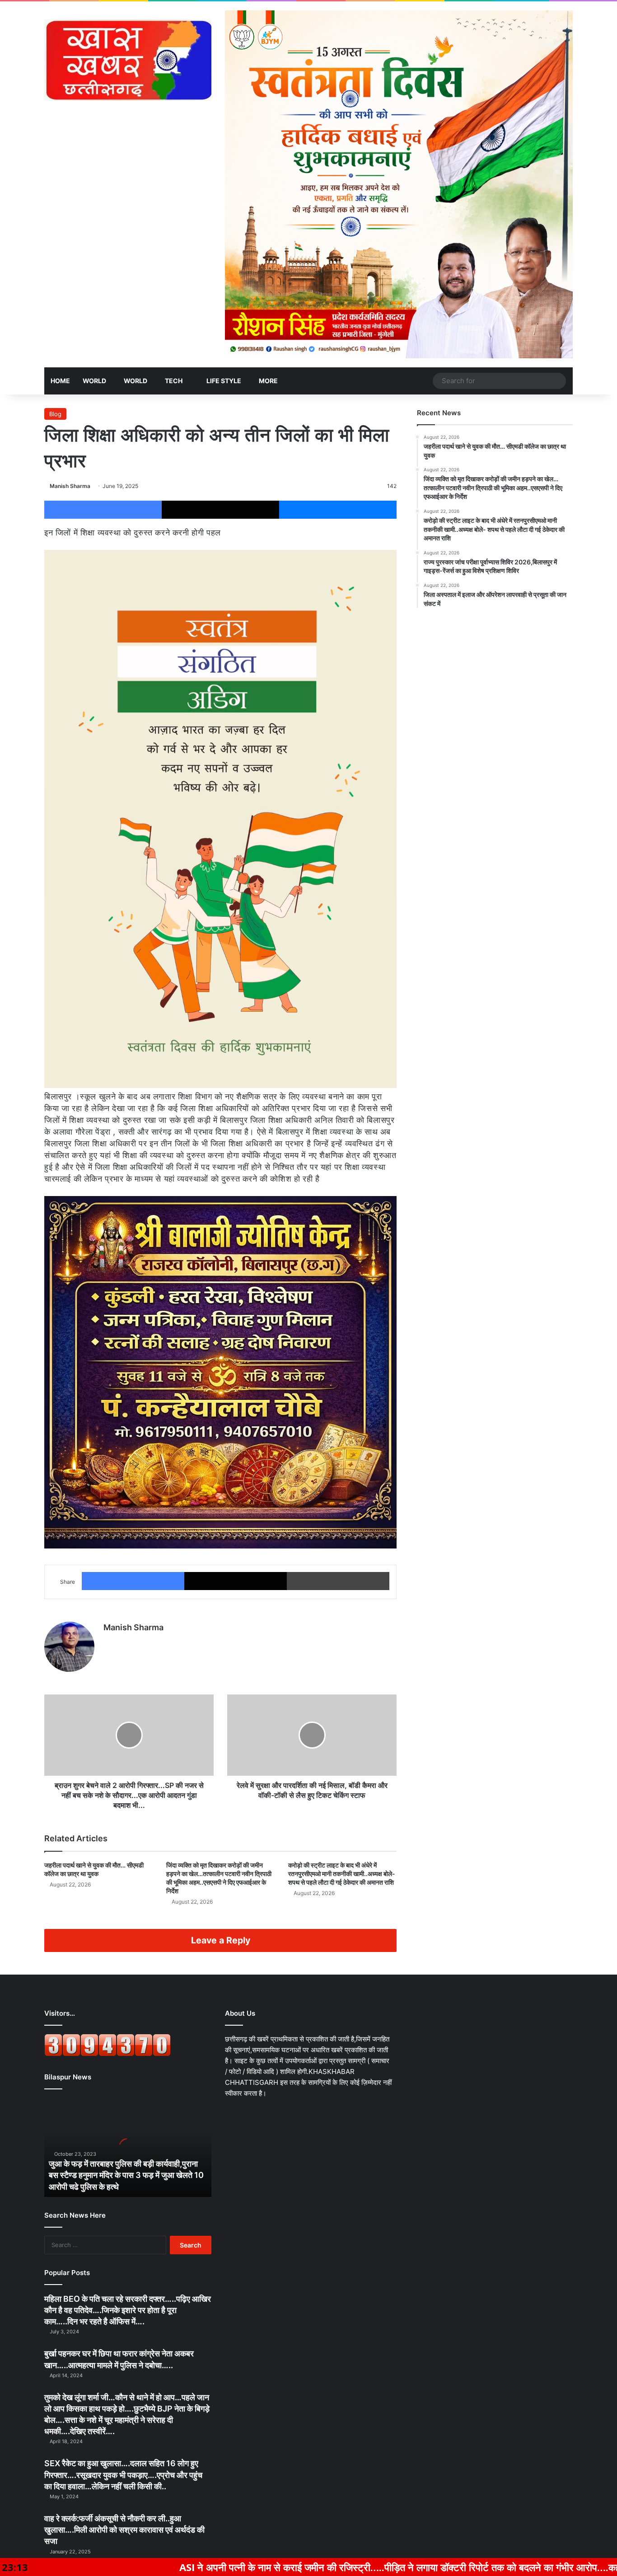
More (268, 381)
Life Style (223, 381)
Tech (174, 381)
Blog (55, 414)
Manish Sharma (70, 486)
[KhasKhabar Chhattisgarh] (128, 60)
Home (60, 381)
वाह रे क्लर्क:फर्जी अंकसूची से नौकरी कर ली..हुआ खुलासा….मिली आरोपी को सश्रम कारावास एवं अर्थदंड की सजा (124, 2530)
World (94, 381)
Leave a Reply (221, 1940)
